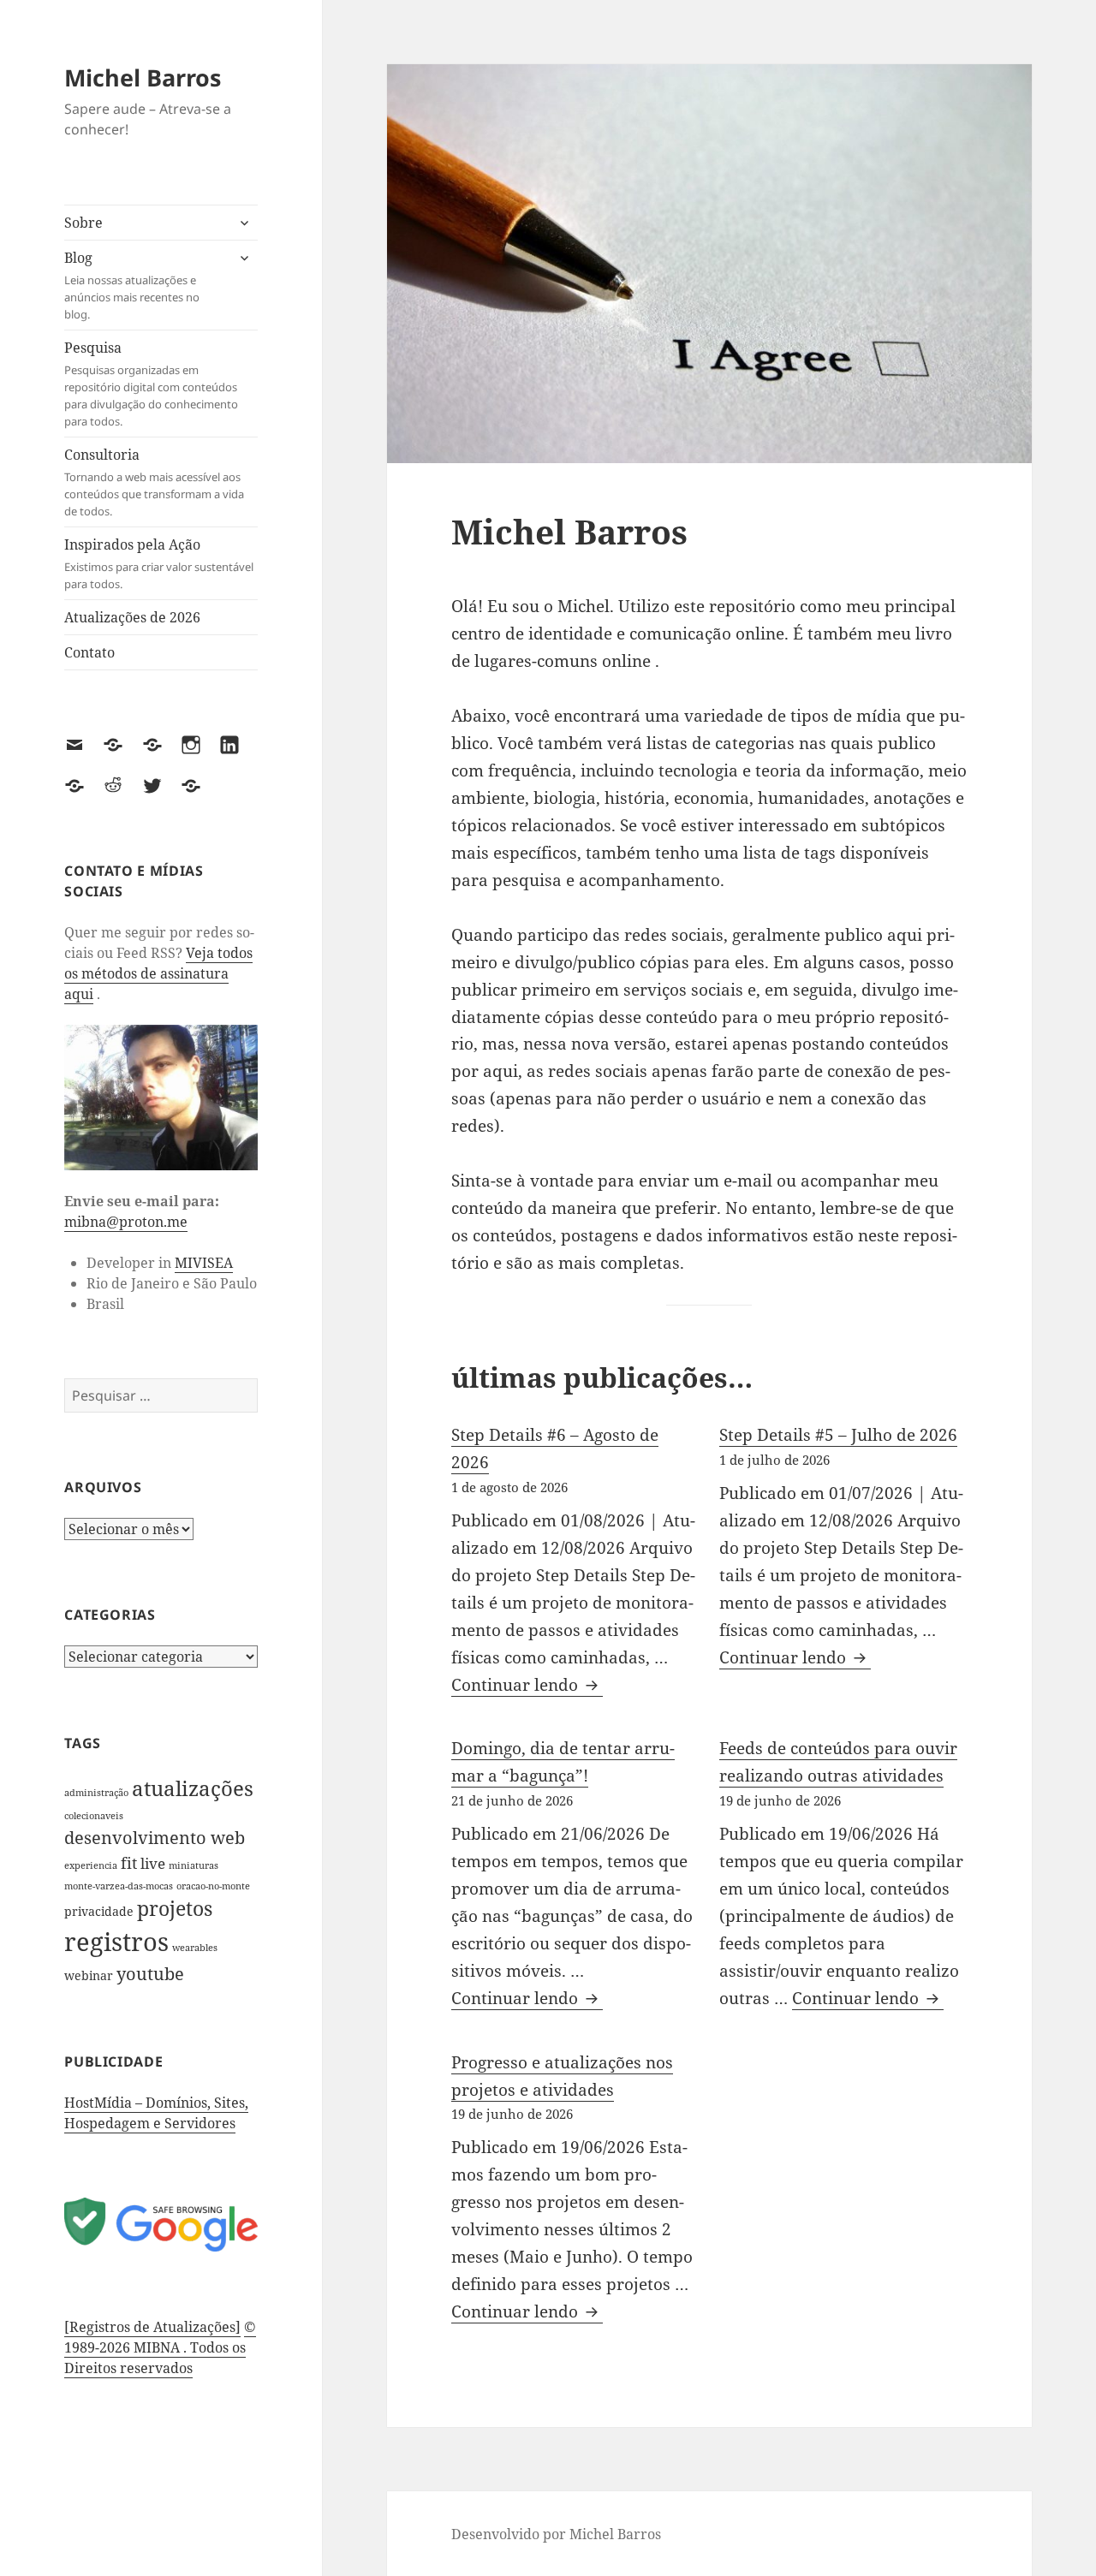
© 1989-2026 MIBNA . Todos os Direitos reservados (160, 2347)
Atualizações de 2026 (132, 617)
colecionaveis (94, 1816)
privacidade (99, 1912)
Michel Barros (143, 77)
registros (116, 1942)
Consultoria (154, 482)
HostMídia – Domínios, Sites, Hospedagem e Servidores (156, 2113)
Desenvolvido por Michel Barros (556, 2534)
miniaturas (194, 1865)
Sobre (83, 223)
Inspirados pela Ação (159, 563)
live (153, 1863)
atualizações (193, 1788)
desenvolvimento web (155, 1837)
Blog (132, 285)
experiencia (91, 1865)
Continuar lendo (527, 1685)
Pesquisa (151, 384)
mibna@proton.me (126, 1222)
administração (96, 1793)
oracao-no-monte (213, 1886)
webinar (89, 1976)
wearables (195, 1948)
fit (129, 1862)
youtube (150, 1974)
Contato (89, 652)
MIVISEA (204, 1263)
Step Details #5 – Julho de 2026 (838, 1435)
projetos (175, 1909)
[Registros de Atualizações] (152, 2327)
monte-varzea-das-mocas (119, 1886)
